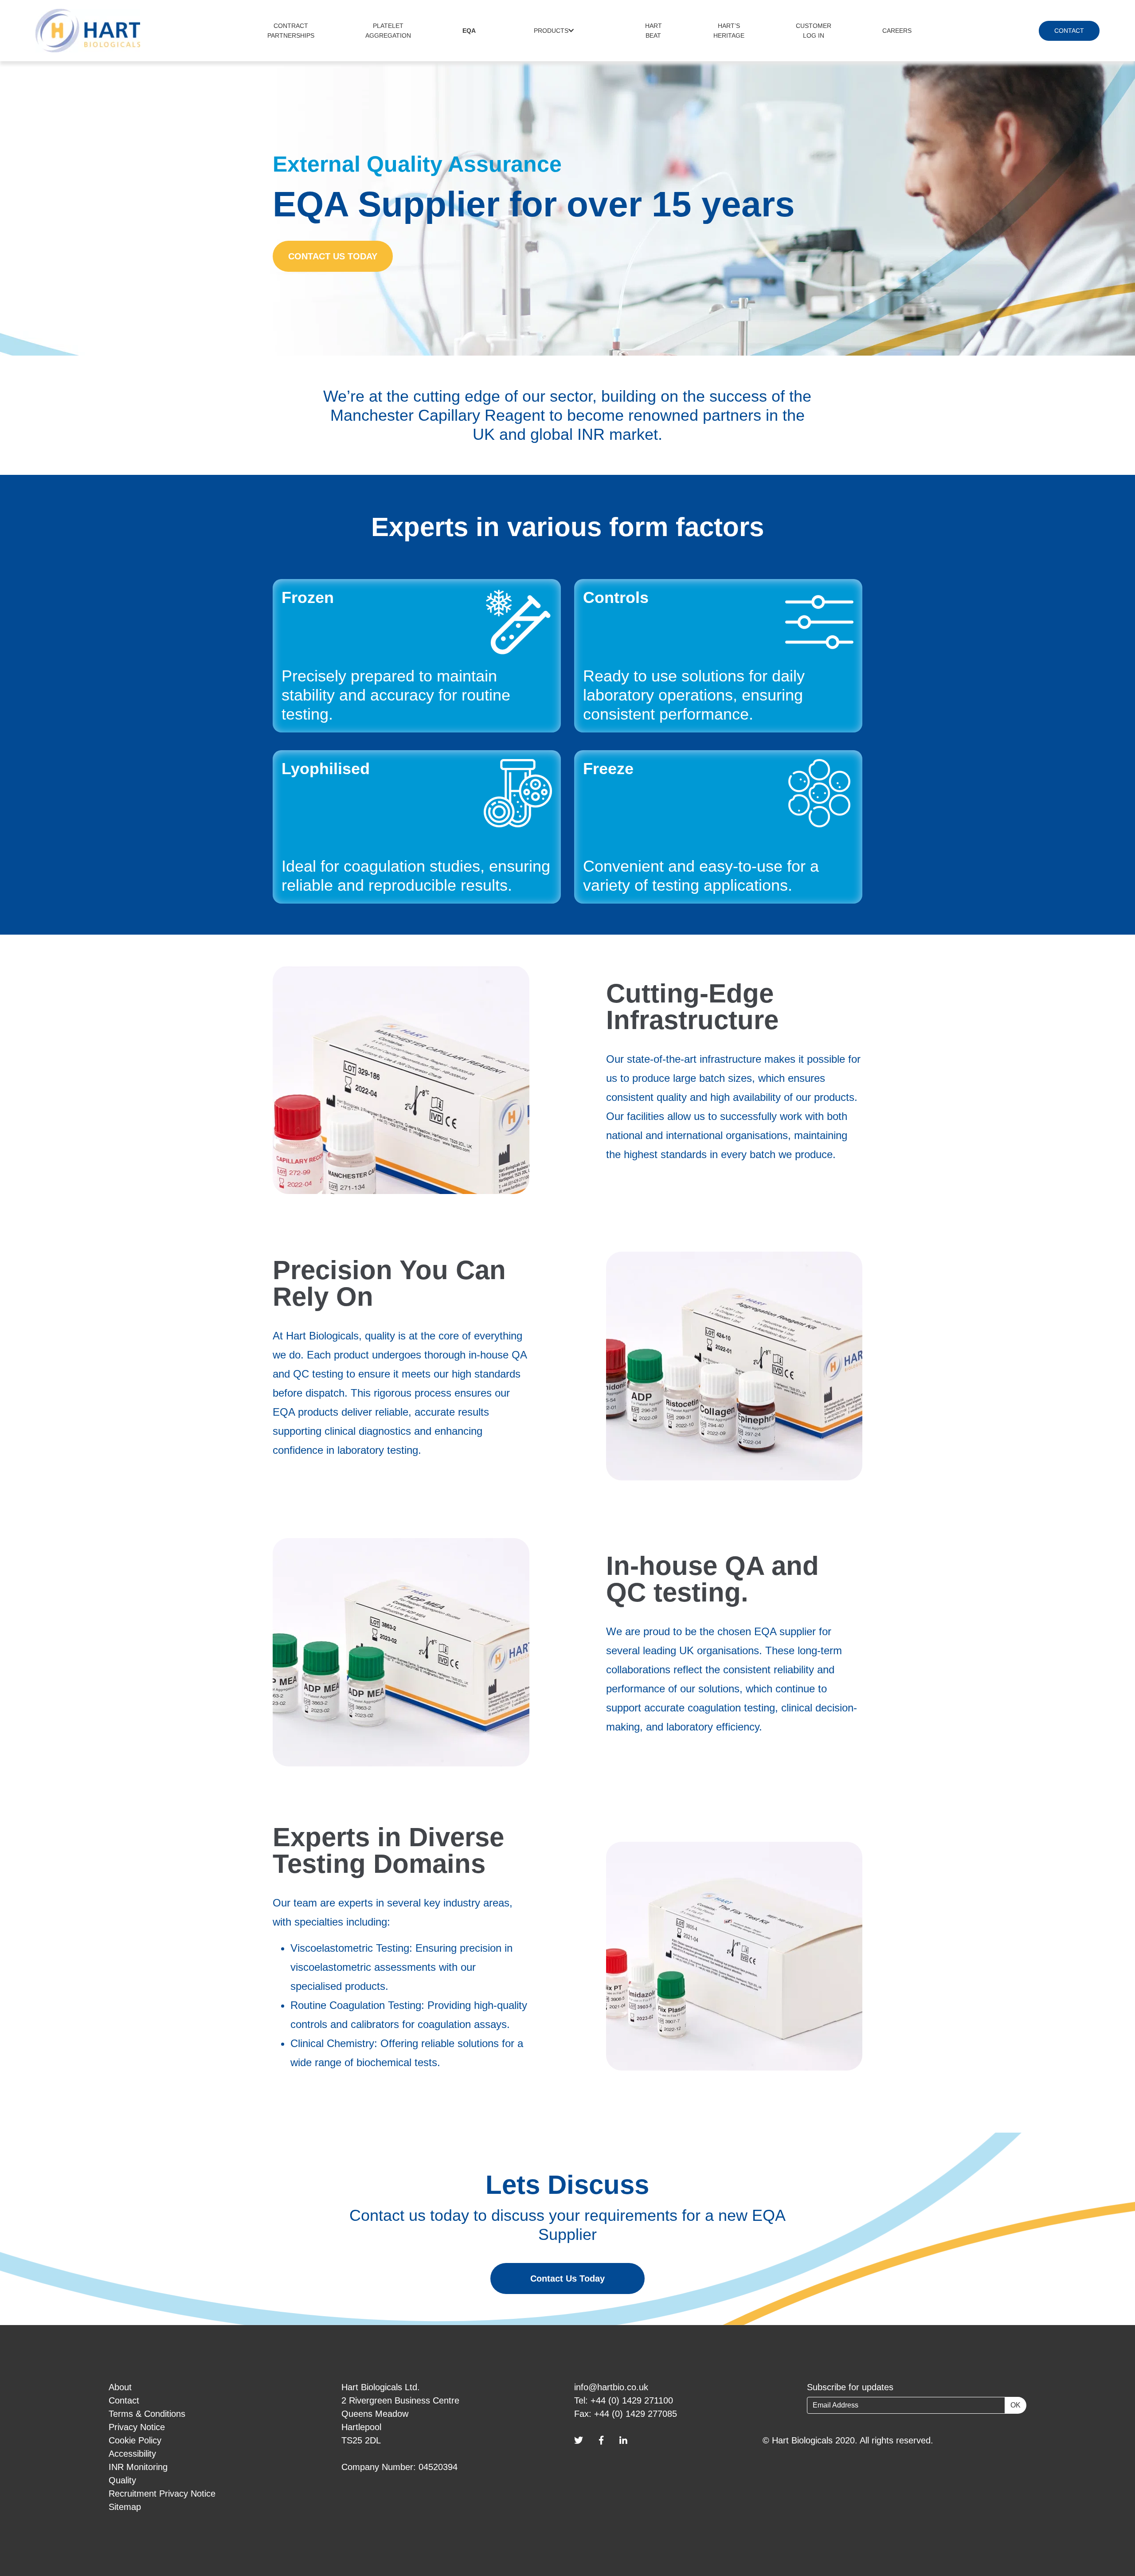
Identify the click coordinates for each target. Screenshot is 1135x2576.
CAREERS (897, 31)
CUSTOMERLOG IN (814, 31)
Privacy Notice (137, 2427)
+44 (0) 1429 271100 (632, 2400)
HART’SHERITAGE (729, 31)
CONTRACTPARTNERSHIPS (291, 31)
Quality (122, 2480)
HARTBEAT (654, 31)
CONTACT (1069, 31)
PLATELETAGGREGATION (388, 31)
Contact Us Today (567, 2278)
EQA (469, 31)
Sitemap (125, 2507)
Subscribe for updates (850, 2387)
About (120, 2387)
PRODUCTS (551, 31)
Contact (124, 2400)
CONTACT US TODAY (333, 256)
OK (1016, 2405)
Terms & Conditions (147, 2414)
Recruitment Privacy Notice (162, 2494)
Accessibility (132, 2454)
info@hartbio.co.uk (611, 2387)
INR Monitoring (138, 2467)
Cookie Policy (135, 2440)
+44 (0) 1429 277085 (636, 2414)
